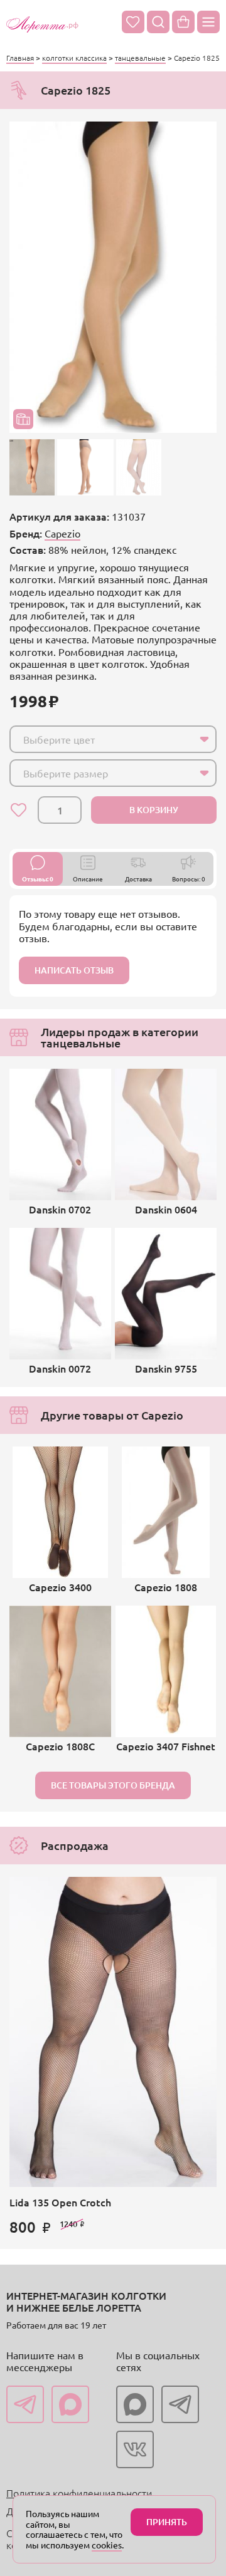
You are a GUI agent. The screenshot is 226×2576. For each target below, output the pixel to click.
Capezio (62, 533)
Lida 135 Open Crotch (60, 2202)
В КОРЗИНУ (154, 810)
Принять (167, 2522)
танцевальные (140, 58)
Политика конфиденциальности (79, 2493)
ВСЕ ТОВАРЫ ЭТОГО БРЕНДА (113, 1785)
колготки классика (74, 58)
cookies (107, 2545)
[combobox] (113, 739)
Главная (20, 58)
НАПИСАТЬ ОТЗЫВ (74, 970)
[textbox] (102, 739)
